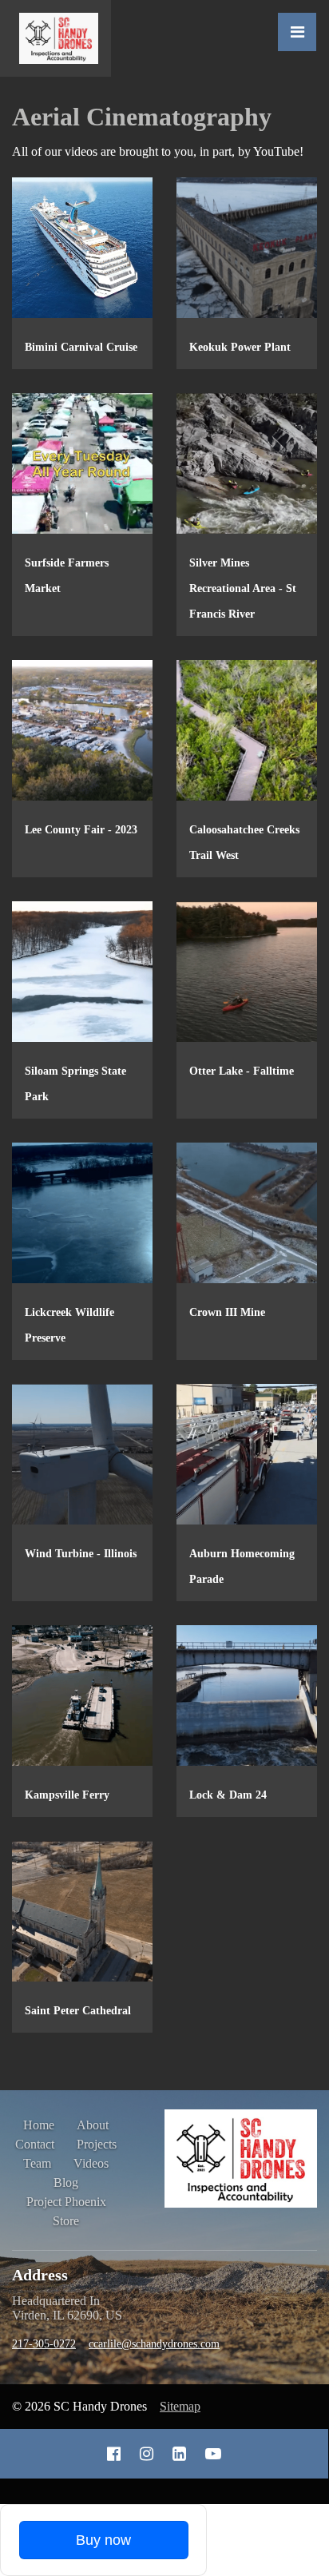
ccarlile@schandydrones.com (154, 2344)
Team (37, 2163)
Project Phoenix (66, 2202)
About (93, 2125)
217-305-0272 (44, 2344)
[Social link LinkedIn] (179, 2454)
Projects (97, 2144)
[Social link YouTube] (213, 2454)
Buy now (103, 2540)
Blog (66, 2182)
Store (66, 2221)
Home (39, 2125)
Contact (35, 2144)
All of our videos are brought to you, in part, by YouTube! (158, 151)
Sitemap (180, 2406)
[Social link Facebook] (114, 2454)
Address (40, 2275)
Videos (91, 2163)
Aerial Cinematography (142, 117)
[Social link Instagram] (147, 2454)
